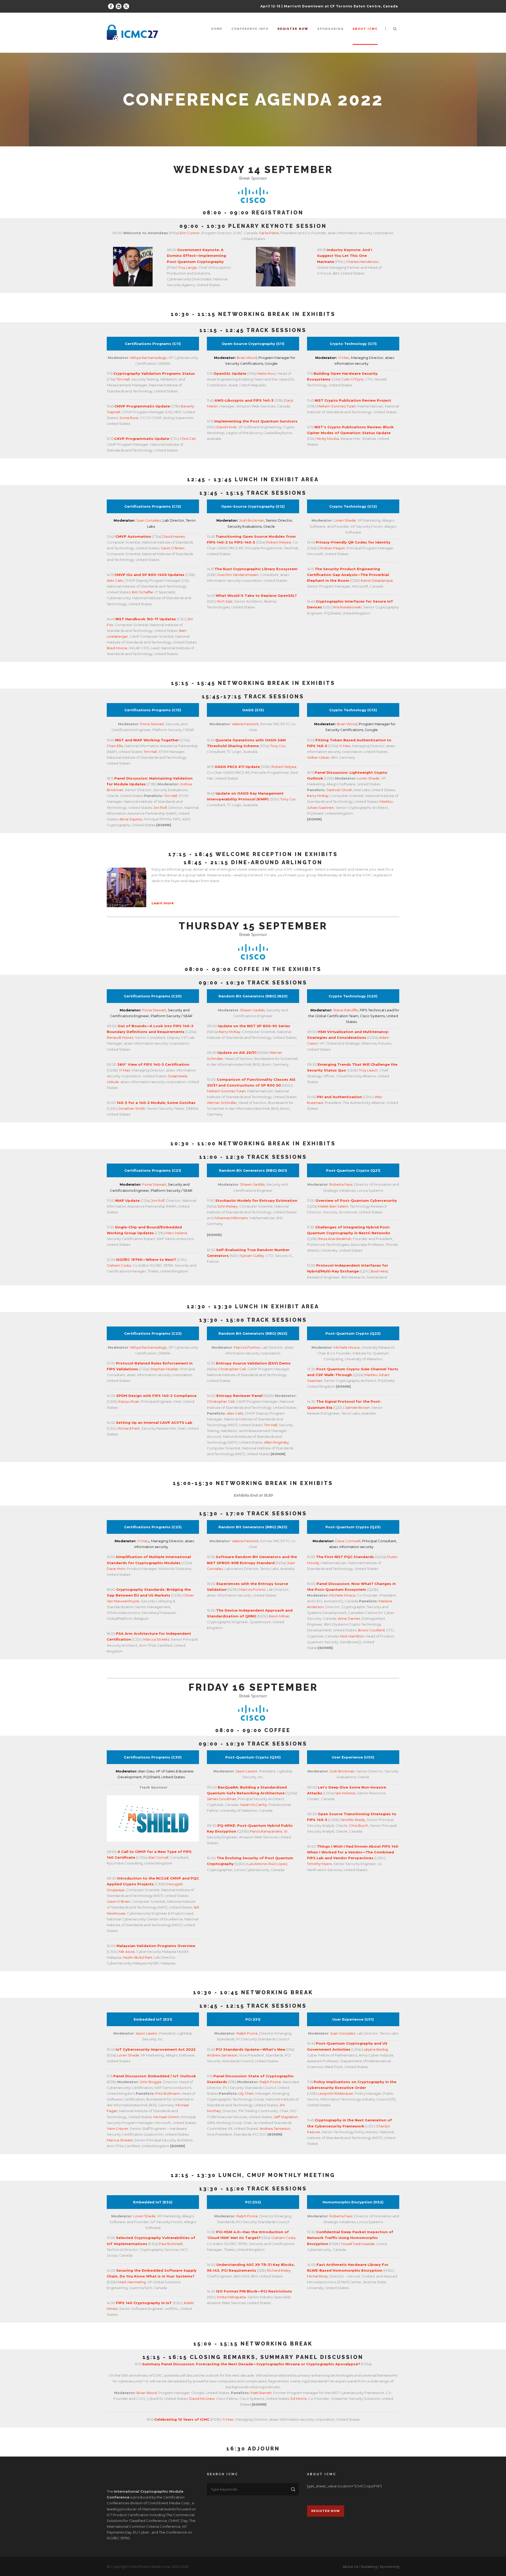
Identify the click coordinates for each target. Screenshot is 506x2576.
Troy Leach (368, 1070)
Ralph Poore (247, 2033)
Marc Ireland (176, 1233)
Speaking (369, 2567)
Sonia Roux (129, 418)
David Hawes (174, 536)
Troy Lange (187, 267)
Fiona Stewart (152, 724)
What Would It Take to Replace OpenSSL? (256, 595)
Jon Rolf (160, 808)
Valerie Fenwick (245, 724)
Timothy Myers (319, 1864)
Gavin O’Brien (172, 548)
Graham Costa (119, 1265)
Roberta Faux (341, 1184)
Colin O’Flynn (352, 379)
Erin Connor (190, 233)
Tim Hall (123, 379)
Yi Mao (344, 358)
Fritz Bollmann (168, 2093)
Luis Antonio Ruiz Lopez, (268, 1864)
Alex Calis (115, 580)
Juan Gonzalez (149, 520)
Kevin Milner (279, 1616)
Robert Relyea (279, 542)
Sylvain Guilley (252, 1256)
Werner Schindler (222, 1103)
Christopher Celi (232, 1369)
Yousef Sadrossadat (358, 2244)
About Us (350, 2567)
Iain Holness (345, 1793)
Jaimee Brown (357, 1407)
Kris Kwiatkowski (347, 607)
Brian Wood (247, 358)
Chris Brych (359, 1825)
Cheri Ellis (115, 746)
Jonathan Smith (132, 1108)
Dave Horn (116, 1569)
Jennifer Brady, (353, 1820)
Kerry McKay (318, 796)
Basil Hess (379, 1271)
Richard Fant (129, 1428)
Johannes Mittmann (231, 1218)
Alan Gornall (158, 1857)
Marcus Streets (156, 1639)
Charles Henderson (362, 262)
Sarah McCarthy (253, 1805)
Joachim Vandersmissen (238, 575)
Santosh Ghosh (339, 790)
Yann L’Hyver (118, 2128)
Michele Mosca (347, 1347)
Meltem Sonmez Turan (336, 406)
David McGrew (202, 2399)
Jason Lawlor (247, 1771)
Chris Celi (188, 439)
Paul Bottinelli (171, 2244)
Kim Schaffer (143, 592)
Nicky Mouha (328, 439)
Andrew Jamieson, (275, 2128)
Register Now (326, 2511)
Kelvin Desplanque (377, 580)
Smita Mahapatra (231, 2297)
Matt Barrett (261, 2393)
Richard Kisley (278, 2270)
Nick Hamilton (352, 1636)
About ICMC (365, 29)
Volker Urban (318, 757)
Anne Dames (349, 1618)
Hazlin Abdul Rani (137, 1957)
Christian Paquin (331, 548)
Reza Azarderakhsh (335, 1239)
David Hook (227, 427)
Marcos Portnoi (247, 1347)
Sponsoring (330, 29)
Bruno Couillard (371, 1630)
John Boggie (151, 2082)
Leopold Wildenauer (336, 2093)
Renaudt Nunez (120, 1037)
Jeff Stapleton (286, 2117)
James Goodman (222, 1799)
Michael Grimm (166, 2117)
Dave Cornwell (348, 1541)
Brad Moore (117, 648)
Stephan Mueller (164, 1369)
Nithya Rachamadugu (148, 358)
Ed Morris (299, 2399)
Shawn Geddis (252, 1010)
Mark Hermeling (132, 2282)
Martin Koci (266, 373)
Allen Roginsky (276, 1442)
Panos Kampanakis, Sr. (269, 1831)
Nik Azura (127, 1952)
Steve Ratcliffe (346, 1010)
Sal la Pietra (269, 233)
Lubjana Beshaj (375, 2049)
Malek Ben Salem (333, 1206)
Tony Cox (278, 746)
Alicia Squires (131, 819)
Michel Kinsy (317, 2276)
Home (217, 29)
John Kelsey (228, 1206)
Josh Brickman (252, 520)
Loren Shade (345, 520)
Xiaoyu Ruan (128, 1401)
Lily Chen (246, 2093)
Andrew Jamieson (222, 2055)
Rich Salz (225, 601)
